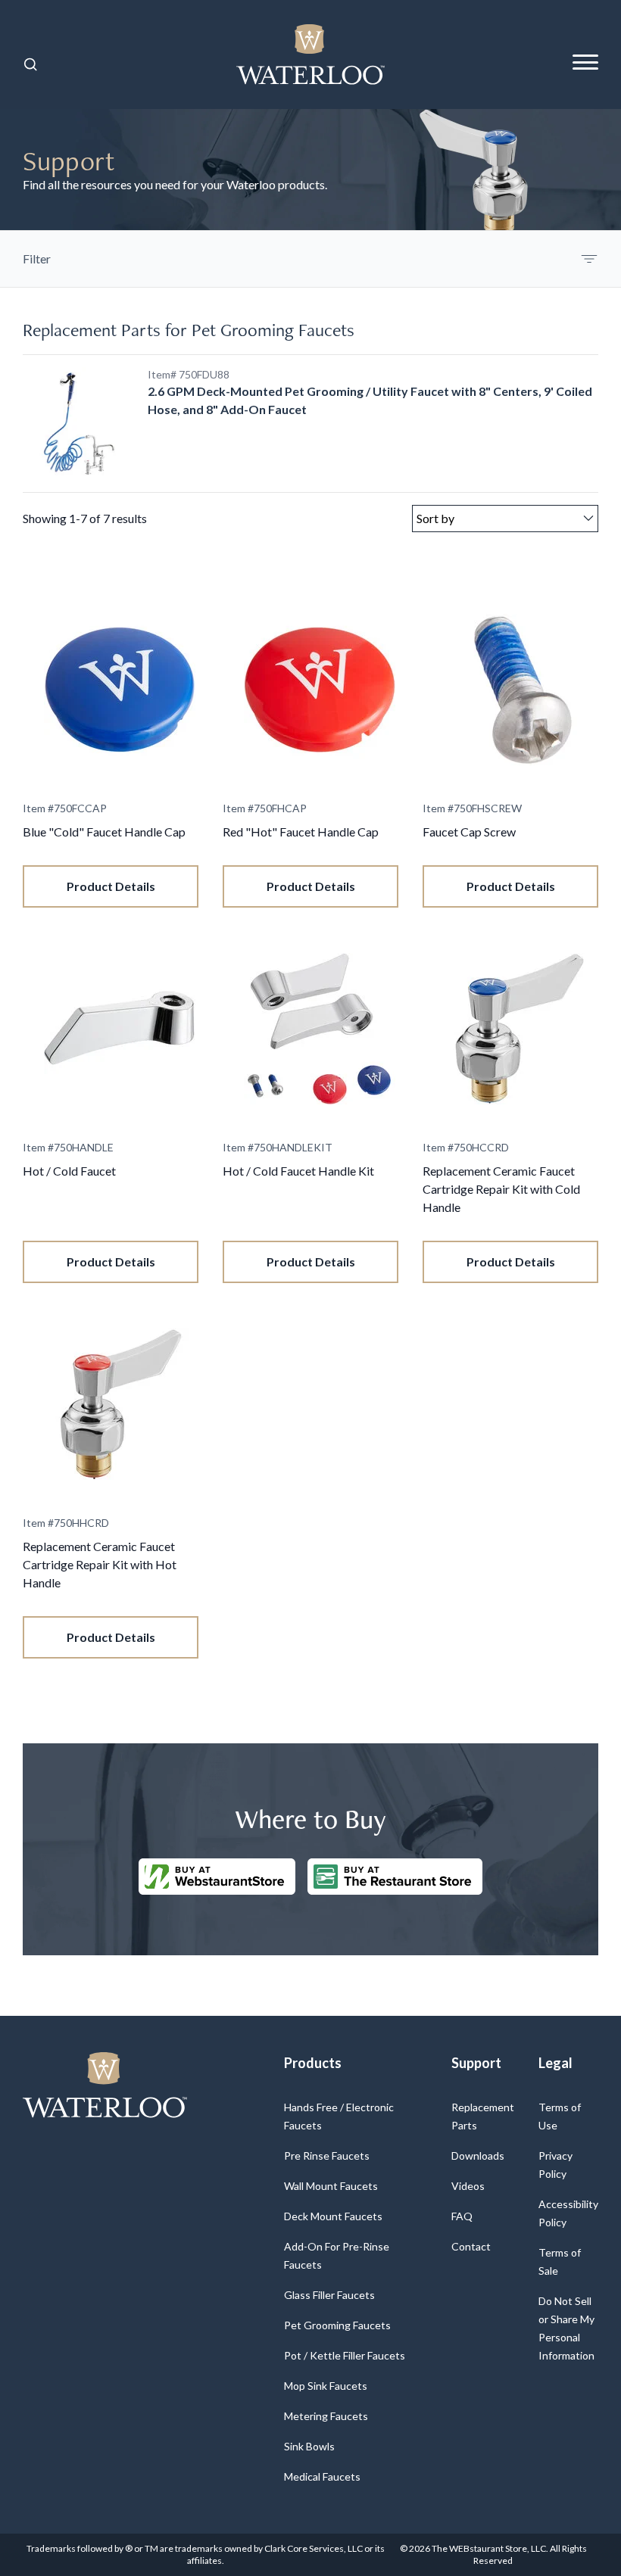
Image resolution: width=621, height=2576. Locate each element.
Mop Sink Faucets (326, 2386)
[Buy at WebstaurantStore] (217, 1877)
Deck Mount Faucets (333, 2216)
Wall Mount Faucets (331, 2186)
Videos (468, 2186)
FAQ (462, 2216)
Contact (471, 2246)
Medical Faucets (322, 2476)
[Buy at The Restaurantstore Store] (395, 1877)
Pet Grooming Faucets (337, 2325)
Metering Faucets (326, 2416)
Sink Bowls (309, 2446)
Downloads (478, 2155)
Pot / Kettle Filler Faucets (345, 2355)
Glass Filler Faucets (329, 2295)
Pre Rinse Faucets (327, 2155)
